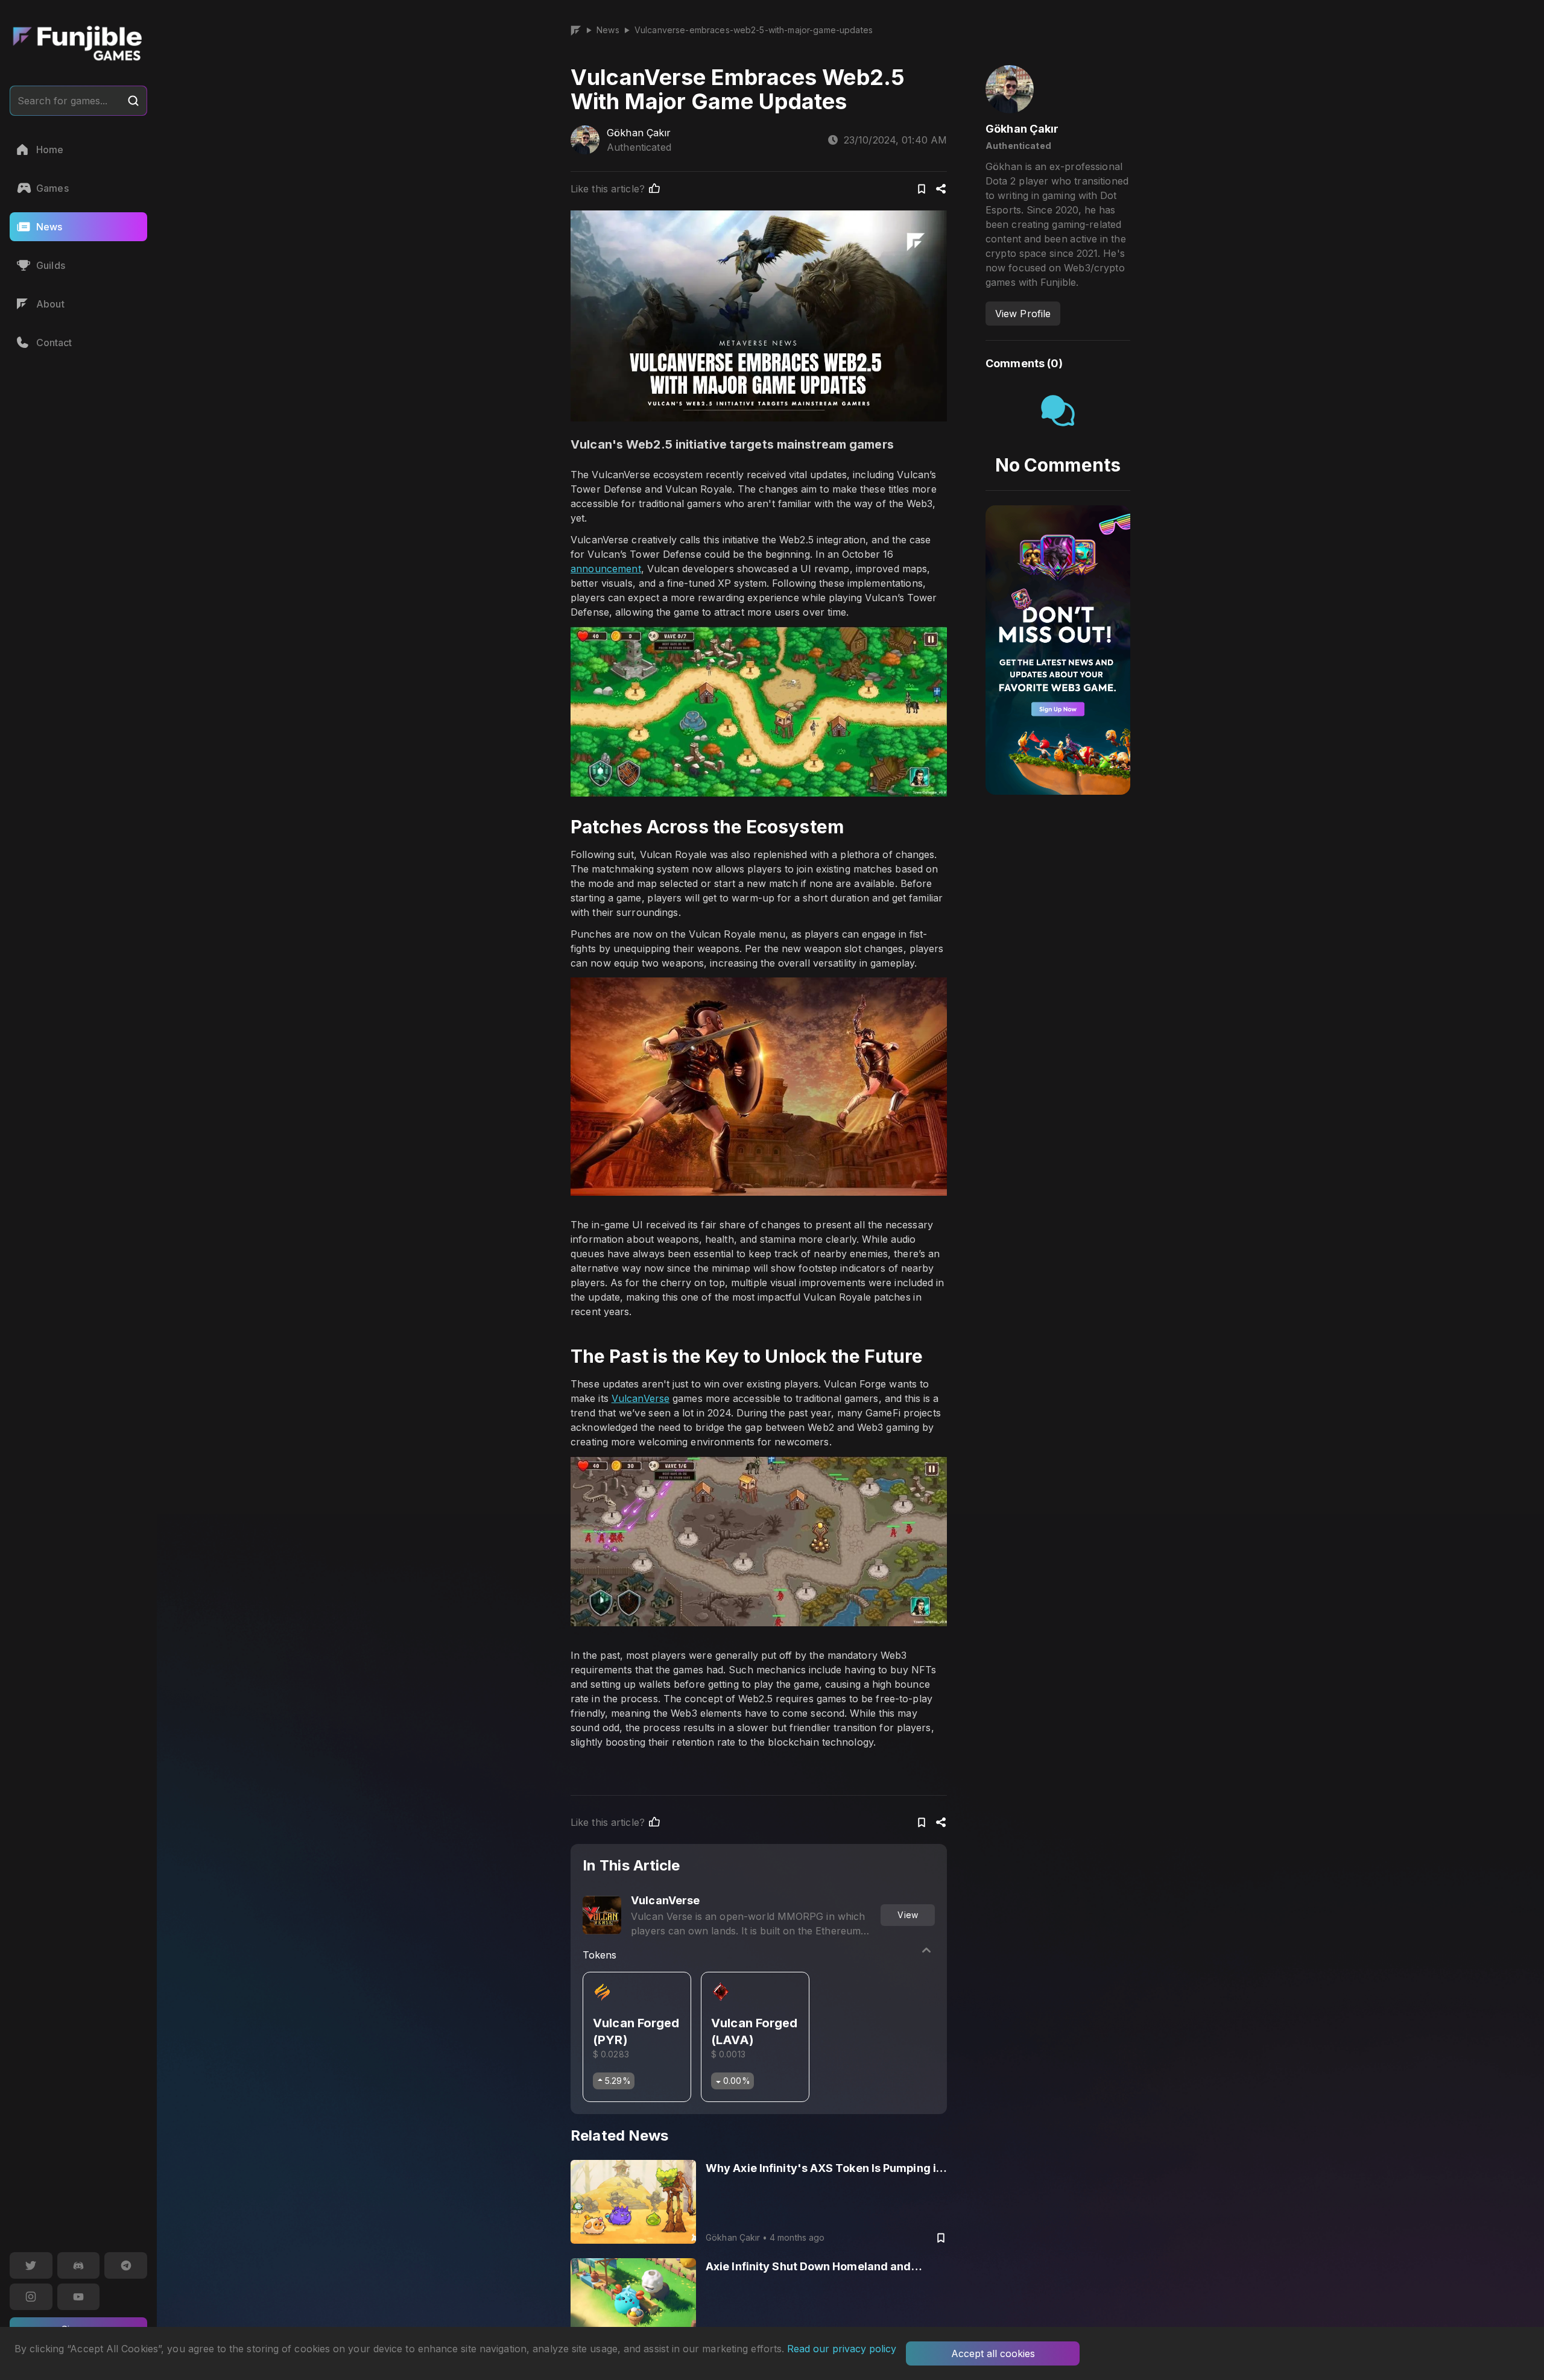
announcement (606, 569)
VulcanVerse (641, 1398)
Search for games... (62, 101)
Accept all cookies (993, 2353)
